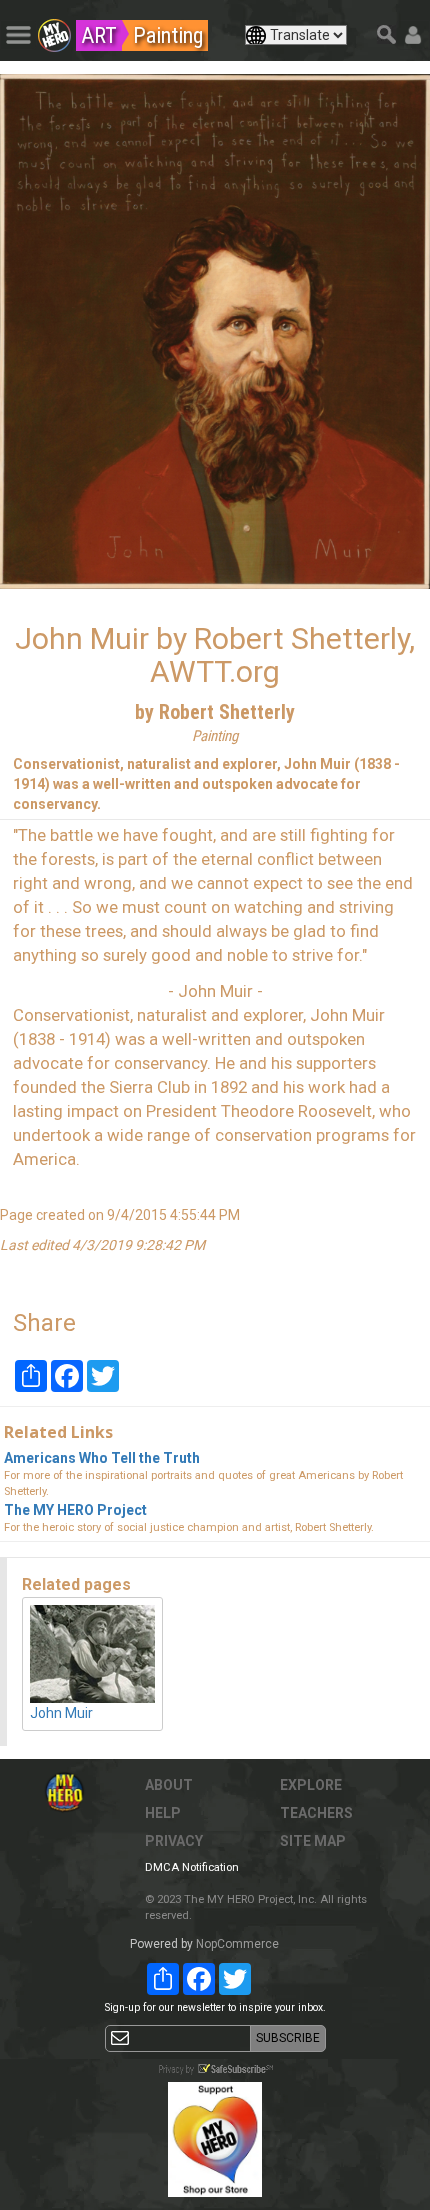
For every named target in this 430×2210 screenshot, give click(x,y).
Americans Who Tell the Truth (102, 1458)
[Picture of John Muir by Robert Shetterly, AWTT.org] (215, 331)
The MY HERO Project (75, 1510)
